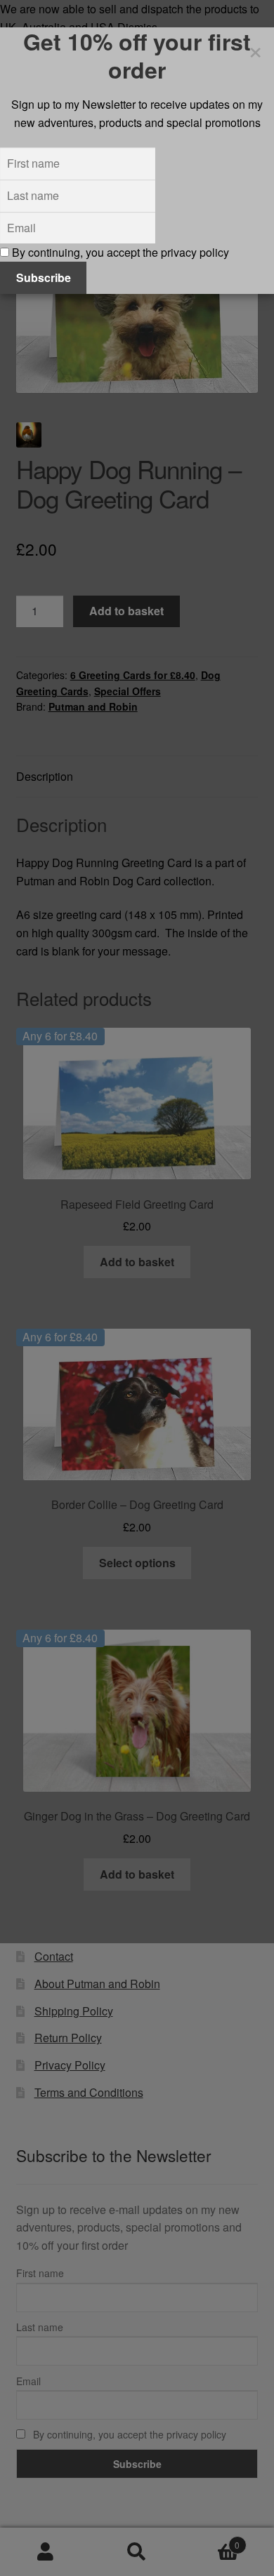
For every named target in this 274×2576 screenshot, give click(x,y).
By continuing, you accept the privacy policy (119, 252)
